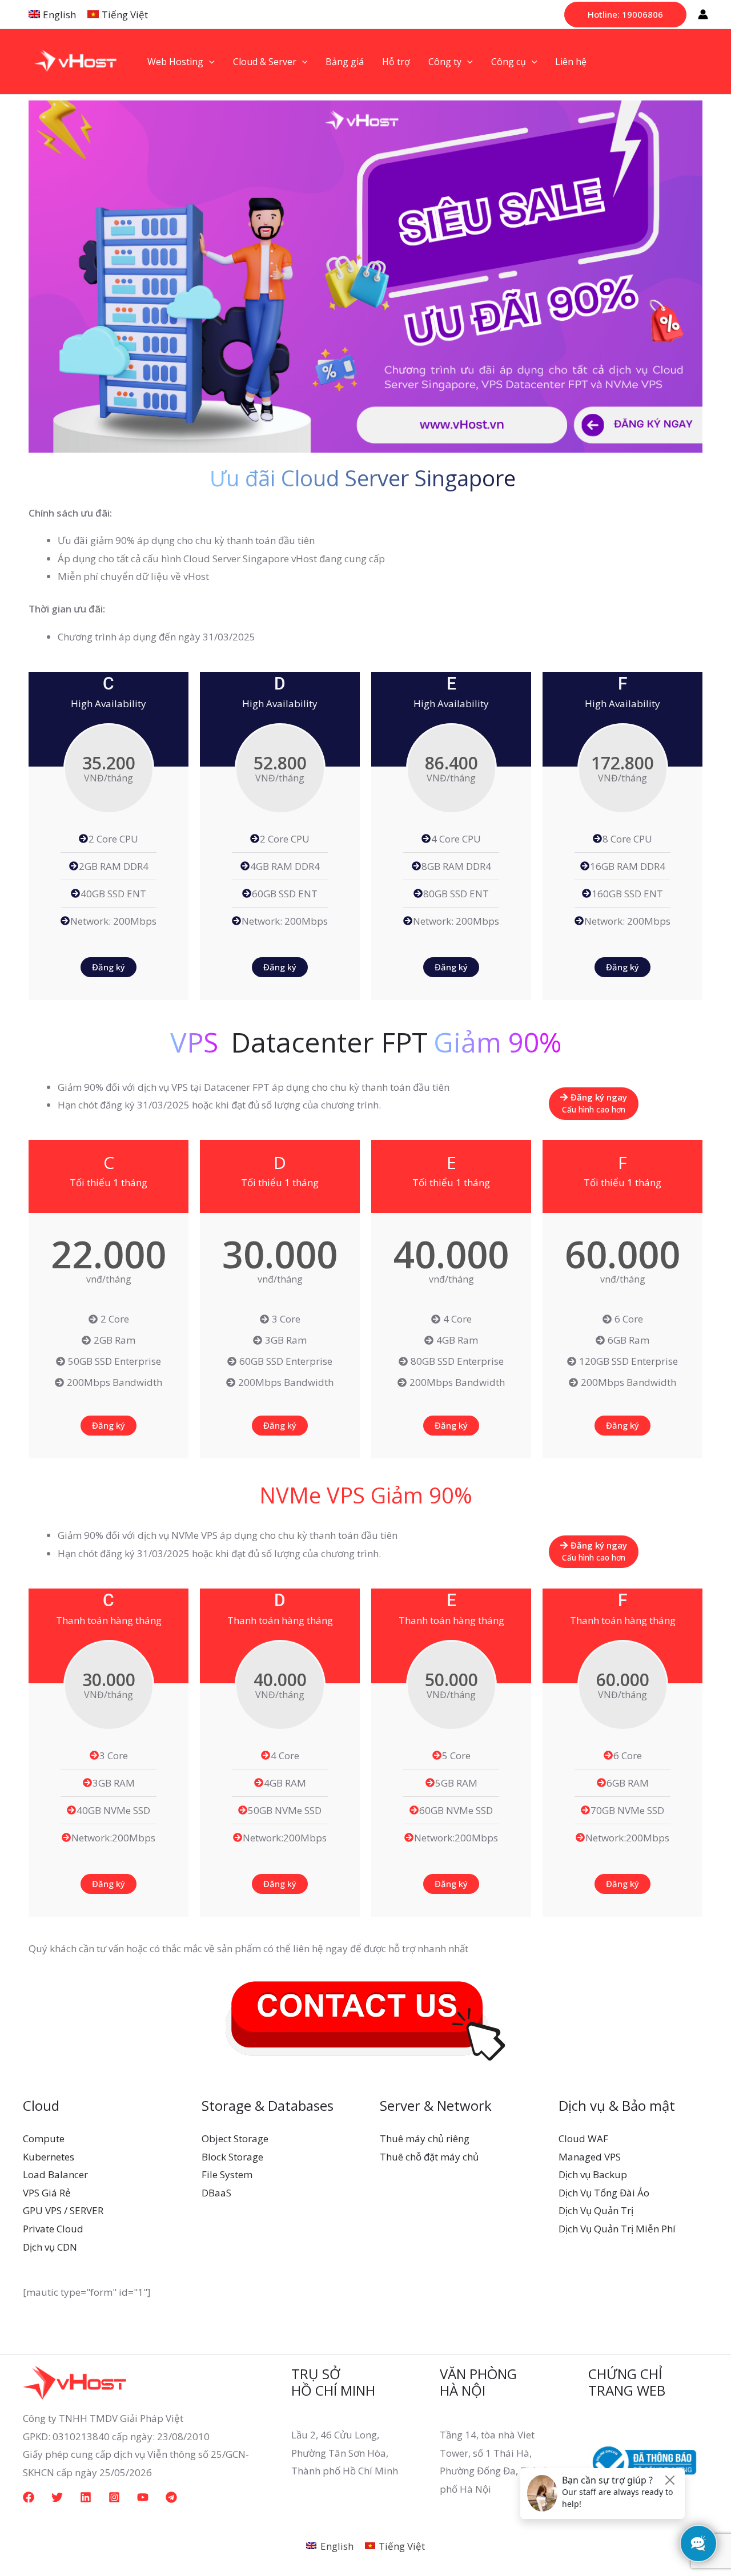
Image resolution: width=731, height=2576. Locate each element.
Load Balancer (55, 2174)
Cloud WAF (583, 2138)
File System (227, 2174)
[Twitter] (57, 2497)
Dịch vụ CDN (50, 2247)
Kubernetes (49, 2157)
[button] (625, 15)
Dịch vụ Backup (593, 2174)
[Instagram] (114, 2497)
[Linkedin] (86, 2497)
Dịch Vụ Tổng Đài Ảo (604, 2193)
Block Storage (232, 2157)
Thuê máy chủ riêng (425, 2138)
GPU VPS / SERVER (63, 2210)
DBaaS (216, 2193)
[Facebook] (29, 2497)
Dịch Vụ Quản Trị (596, 2210)
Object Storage (235, 2138)
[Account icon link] (703, 14)
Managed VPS (590, 2157)
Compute (44, 2138)
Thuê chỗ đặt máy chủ (429, 2157)
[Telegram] (171, 2497)
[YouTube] (143, 2497)
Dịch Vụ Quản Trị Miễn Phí (617, 2229)
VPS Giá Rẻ (47, 2193)
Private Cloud (53, 2229)
